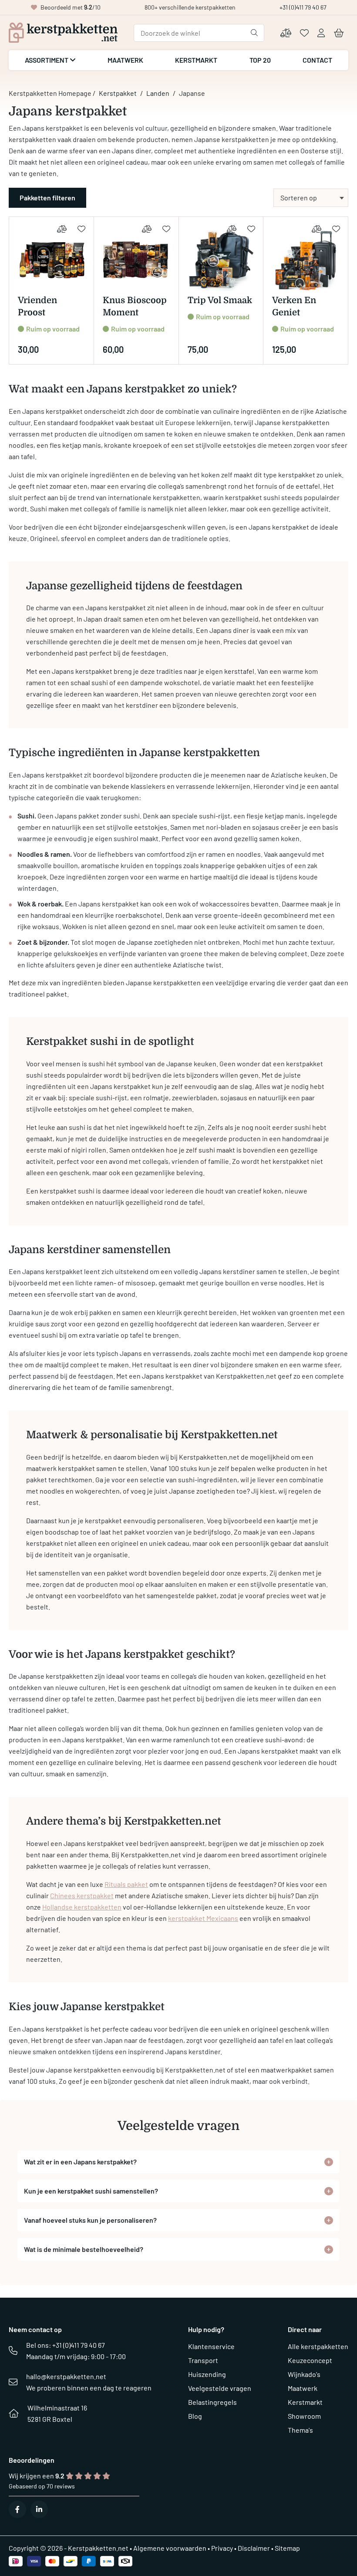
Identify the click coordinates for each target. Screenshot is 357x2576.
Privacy (222, 2548)
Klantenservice (211, 2346)
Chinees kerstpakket (82, 1895)
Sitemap (287, 2548)
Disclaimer (254, 2548)
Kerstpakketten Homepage (50, 93)
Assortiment (47, 60)
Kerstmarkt (196, 60)
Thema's (300, 2430)
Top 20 (260, 60)
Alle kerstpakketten (318, 2346)
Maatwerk (125, 60)
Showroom (304, 2416)
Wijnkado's (304, 2374)
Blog (195, 2416)
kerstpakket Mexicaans (203, 1918)
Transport (203, 2360)
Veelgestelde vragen (220, 2388)
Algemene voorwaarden (170, 2548)
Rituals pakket (126, 1884)
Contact (317, 60)
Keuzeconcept (310, 2360)
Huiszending (207, 2374)
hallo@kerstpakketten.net (66, 2376)
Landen (158, 93)
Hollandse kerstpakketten (82, 1907)
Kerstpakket (118, 93)
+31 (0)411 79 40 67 (303, 7)
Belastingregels (212, 2402)
